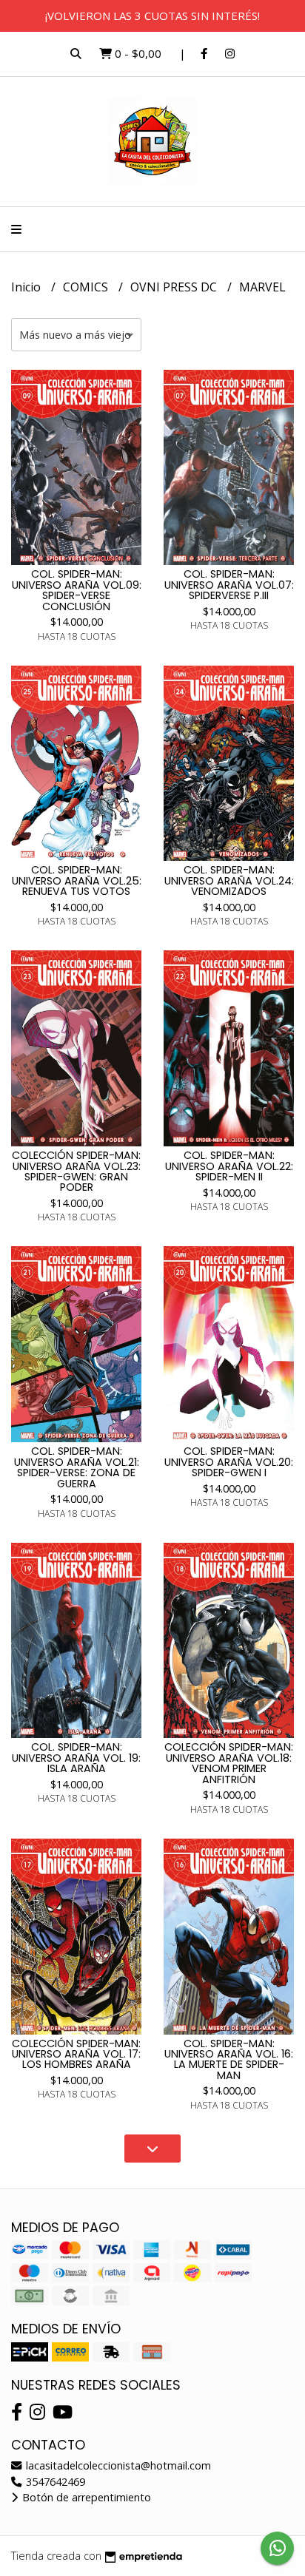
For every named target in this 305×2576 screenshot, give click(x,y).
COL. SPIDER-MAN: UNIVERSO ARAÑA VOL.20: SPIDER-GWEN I (229, 1462)
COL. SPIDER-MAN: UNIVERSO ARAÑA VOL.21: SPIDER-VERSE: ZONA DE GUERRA (77, 1467)
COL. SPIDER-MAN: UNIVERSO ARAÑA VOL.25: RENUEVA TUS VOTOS (77, 880)
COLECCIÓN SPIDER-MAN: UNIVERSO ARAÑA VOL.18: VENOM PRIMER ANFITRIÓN (229, 1763)
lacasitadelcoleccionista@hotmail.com (117, 2465)
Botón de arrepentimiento (85, 2497)
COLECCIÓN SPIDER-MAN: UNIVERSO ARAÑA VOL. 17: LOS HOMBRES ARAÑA (76, 2054)
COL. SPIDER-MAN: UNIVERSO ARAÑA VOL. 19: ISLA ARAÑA (76, 1758)
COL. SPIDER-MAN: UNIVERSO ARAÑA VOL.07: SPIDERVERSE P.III (229, 585)
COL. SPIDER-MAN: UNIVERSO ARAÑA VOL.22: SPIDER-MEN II (229, 1166)
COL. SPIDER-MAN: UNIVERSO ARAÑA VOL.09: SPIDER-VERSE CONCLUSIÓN (77, 590)
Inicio (27, 287)
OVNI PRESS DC (175, 287)
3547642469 (54, 2482)
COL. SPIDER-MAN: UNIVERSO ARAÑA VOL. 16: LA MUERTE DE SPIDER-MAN (229, 2059)
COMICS (87, 287)
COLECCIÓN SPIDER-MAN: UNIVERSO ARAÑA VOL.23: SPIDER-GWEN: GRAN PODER (76, 1171)
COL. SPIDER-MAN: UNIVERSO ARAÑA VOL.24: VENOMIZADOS (229, 880)
